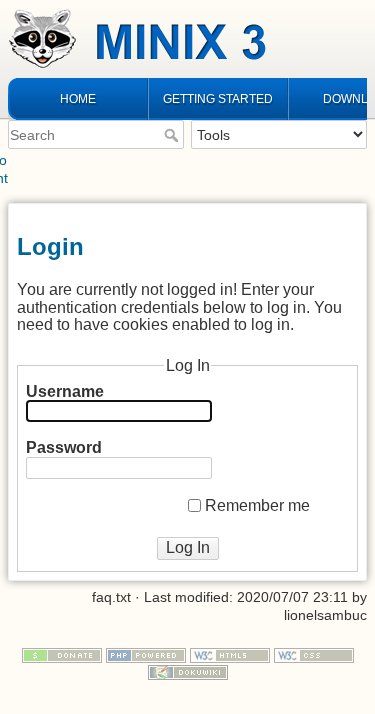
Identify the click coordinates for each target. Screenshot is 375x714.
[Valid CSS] (314, 654)
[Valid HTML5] (230, 654)
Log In (188, 547)
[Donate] (62, 654)
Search (173, 135)
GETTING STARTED (218, 99)
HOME (78, 99)
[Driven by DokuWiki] (188, 672)
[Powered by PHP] (146, 654)
